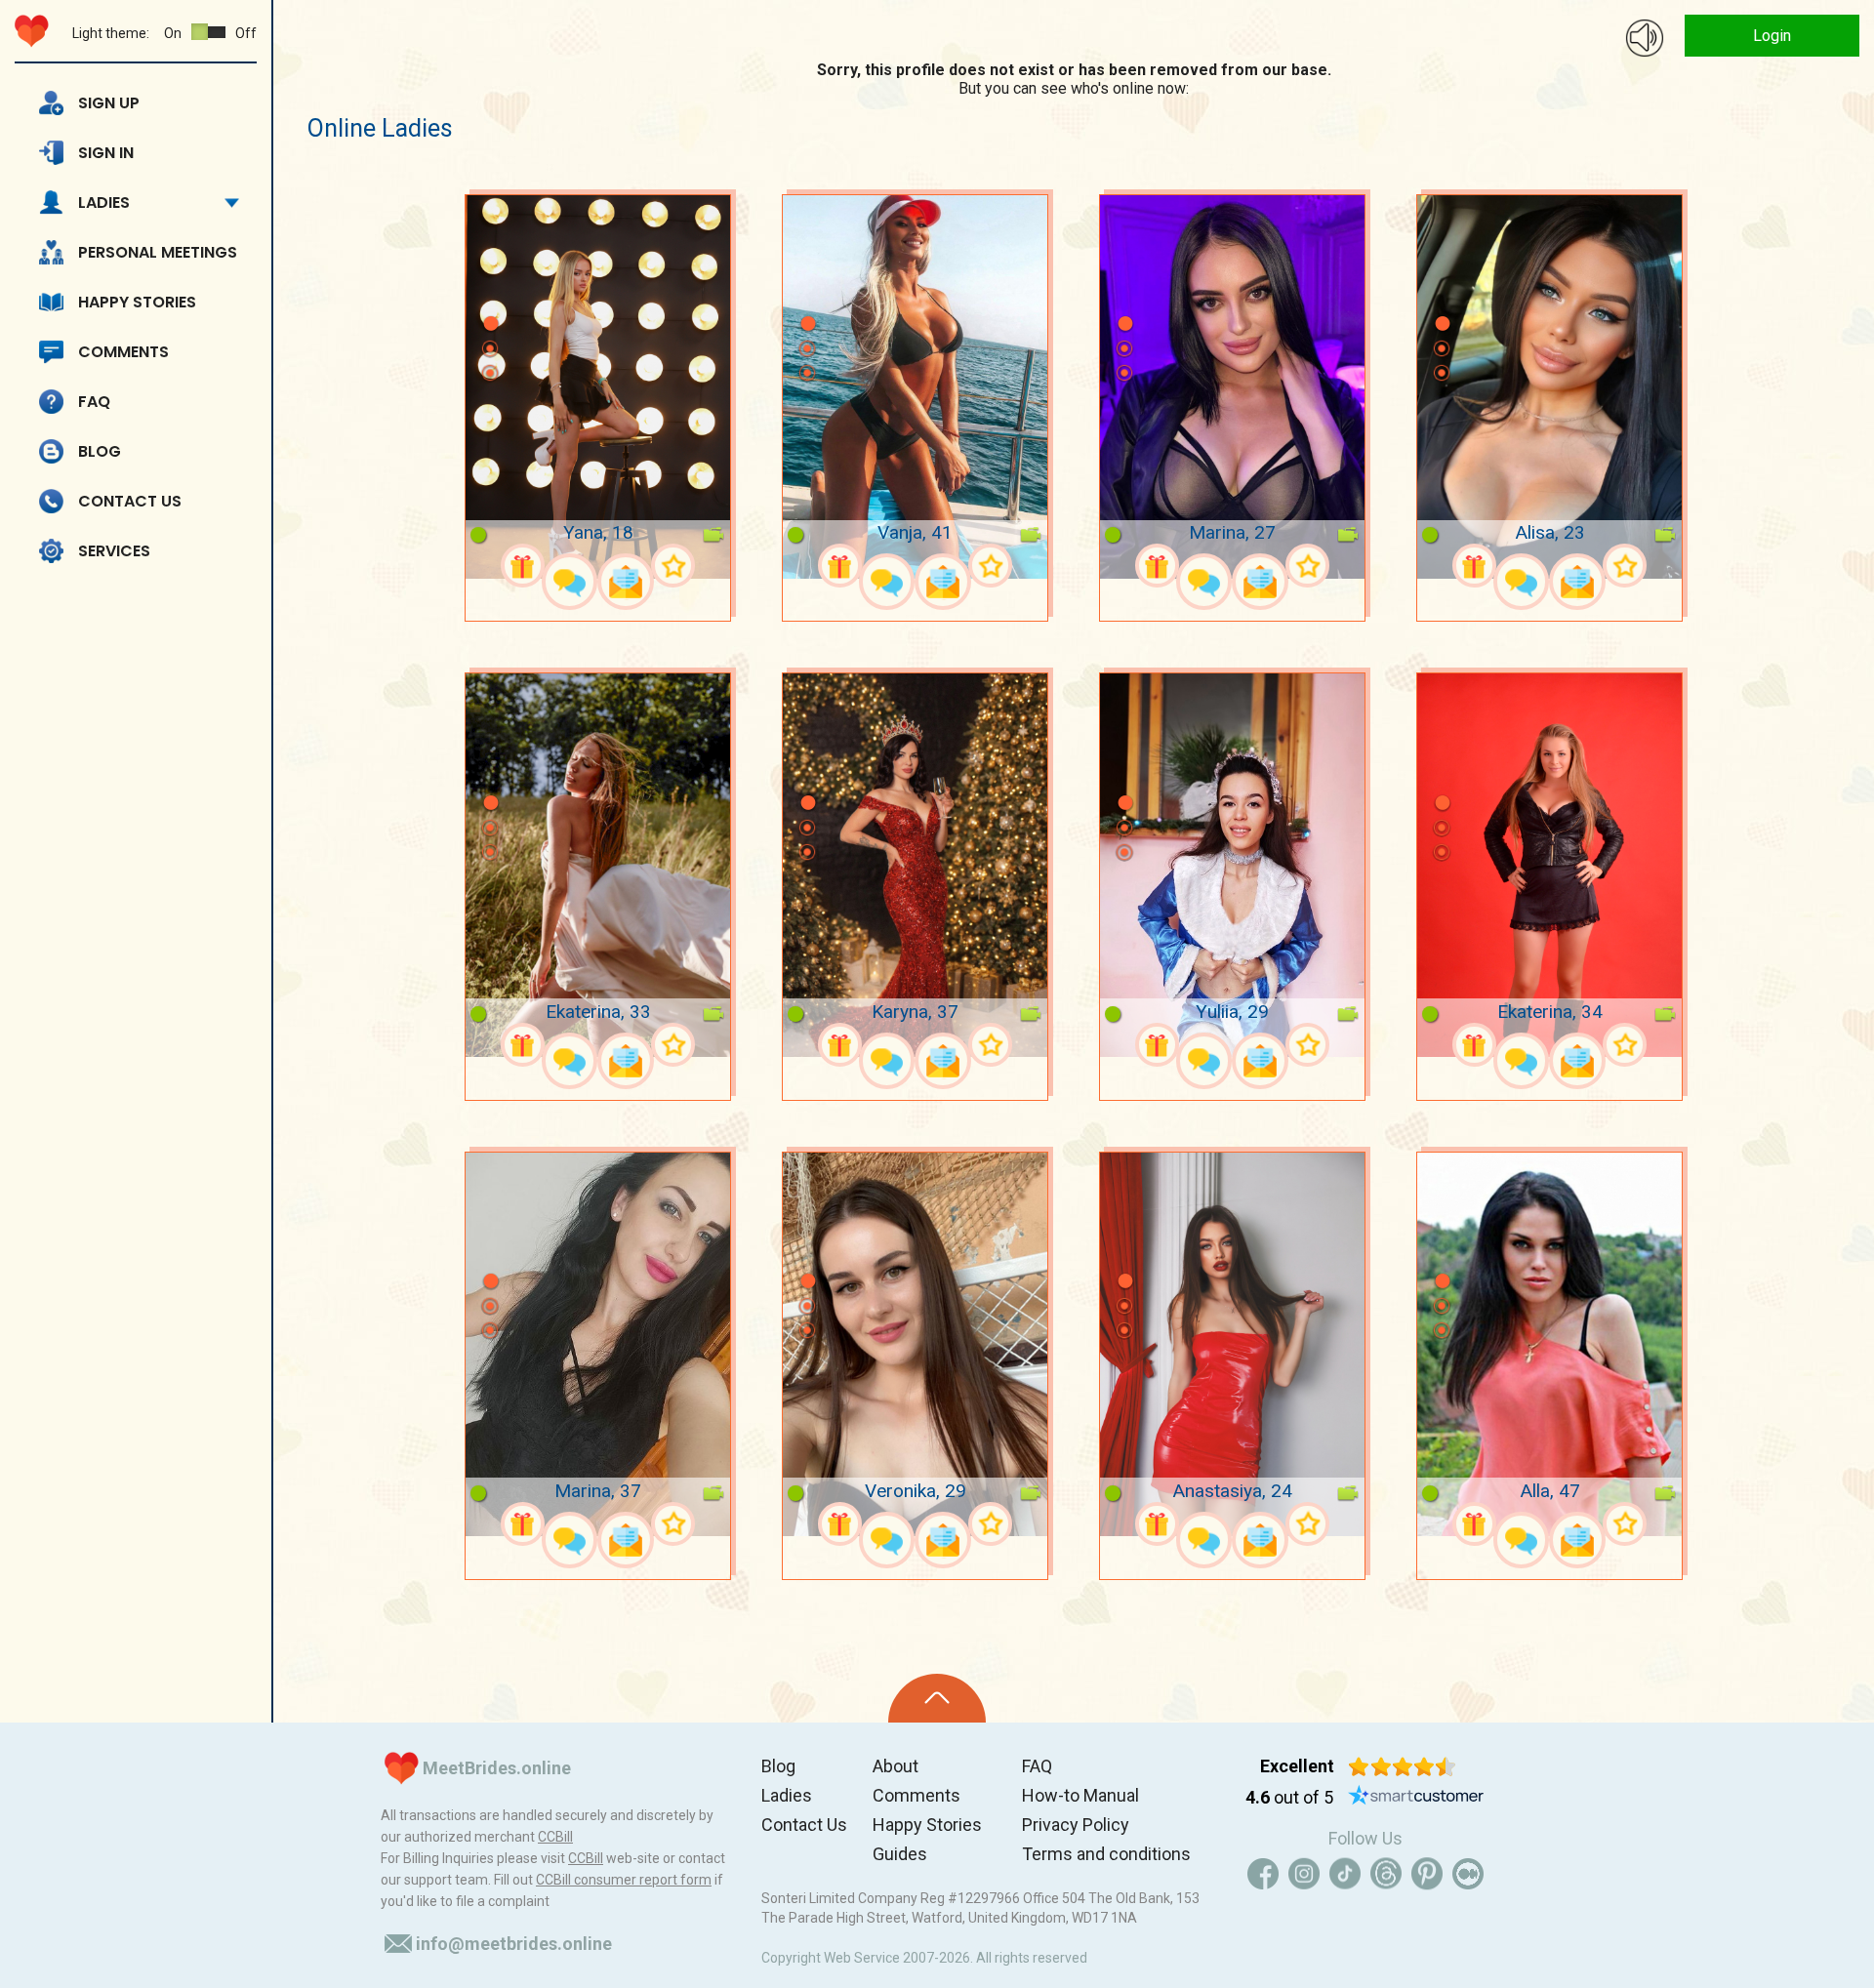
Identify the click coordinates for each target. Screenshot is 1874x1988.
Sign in (106, 153)
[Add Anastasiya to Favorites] (1307, 1524)
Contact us (130, 501)
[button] (490, 295)
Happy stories (137, 302)
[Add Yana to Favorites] (673, 566)
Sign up (109, 103)
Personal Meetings (158, 252)
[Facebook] (1263, 1874)
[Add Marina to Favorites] (1307, 566)
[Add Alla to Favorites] (1625, 1524)
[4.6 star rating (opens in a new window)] (1402, 1766)
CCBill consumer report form (624, 1880)
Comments (123, 352)
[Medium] (1468, 1874)
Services (114, 551)
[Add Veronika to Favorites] (990, 1524)
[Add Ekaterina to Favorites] (673, 1045)
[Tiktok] (1345, 1874)
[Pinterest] (1427, 1874)
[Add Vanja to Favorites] (990, 566)
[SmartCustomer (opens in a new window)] (1416, 1798)
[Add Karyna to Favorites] (990, 1045)
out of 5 (1289, 1797)
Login (1772, 36)
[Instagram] (1304, 1874)
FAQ (94, 402)
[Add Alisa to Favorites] (1625, 566)
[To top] (937, 1698)
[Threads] (1386, 1874)
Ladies (104, 203)
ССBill (555, 1837)
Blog (100, 451)
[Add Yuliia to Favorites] (1307, 1045)
